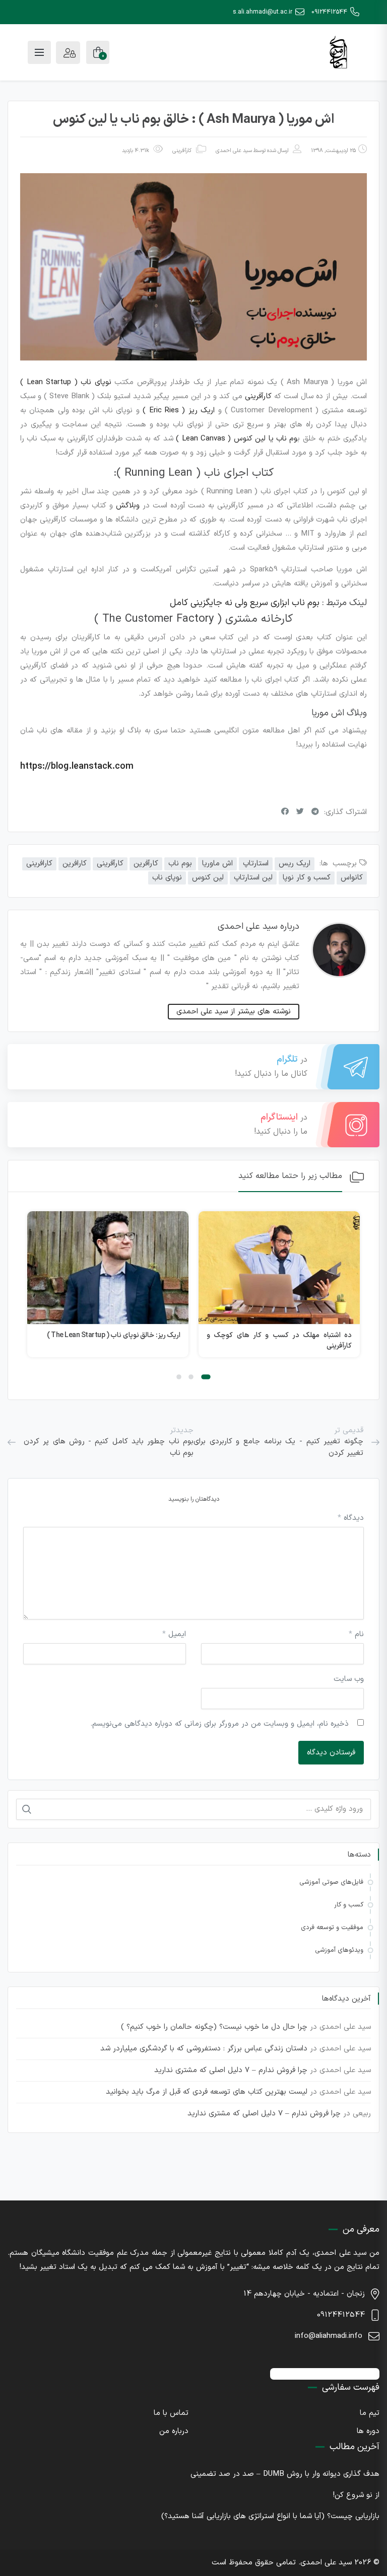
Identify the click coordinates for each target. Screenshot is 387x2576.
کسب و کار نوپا (307, 878)
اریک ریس (295, 864)
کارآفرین (146, 864)
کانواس (352, 878)
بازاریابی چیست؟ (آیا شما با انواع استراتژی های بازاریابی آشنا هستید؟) (270, 2516)
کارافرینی (39, 864)
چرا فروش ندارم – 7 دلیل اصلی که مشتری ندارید (231, 2070)
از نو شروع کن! (356, 2495)
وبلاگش (128, 506)
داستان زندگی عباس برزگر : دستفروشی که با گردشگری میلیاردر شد (204, 2049)
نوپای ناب (167, 878)
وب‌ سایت (349, 1679)
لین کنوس (208, 878)
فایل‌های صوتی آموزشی (331, 1882)
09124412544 (329, 12)
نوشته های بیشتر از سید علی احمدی (234, 1012)
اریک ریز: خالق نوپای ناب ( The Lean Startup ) (114, 1335)
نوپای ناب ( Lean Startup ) (66, 382)
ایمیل (174, 1634)
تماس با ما (171, 2413)
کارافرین (75, 864)
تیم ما (370, 2413)
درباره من (174, 2431)
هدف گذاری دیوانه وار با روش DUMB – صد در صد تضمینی (285, 2474)
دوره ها (368, 2431)
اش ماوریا (217, 864)
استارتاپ (256, 864)
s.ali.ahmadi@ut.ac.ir (263, 12)
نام (356, 1634)
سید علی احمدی (234, 151)
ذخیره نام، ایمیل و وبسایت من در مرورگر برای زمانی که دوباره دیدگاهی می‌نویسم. (219, 1724)
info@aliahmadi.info (329, 2336)
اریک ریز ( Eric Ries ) (179, 411)
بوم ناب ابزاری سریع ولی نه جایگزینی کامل (243, 603)
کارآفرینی (182, 151)
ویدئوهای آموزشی (339, 1950)
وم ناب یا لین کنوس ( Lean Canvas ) (237, 439)
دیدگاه (351, 1518)
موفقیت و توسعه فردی (332, 1928)
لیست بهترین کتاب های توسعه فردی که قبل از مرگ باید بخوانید (207, 2092)
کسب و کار (349, 1905)
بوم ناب (180, 864)
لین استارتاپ (253, 878)
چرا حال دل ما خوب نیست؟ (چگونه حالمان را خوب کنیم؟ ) (214, 2027)
